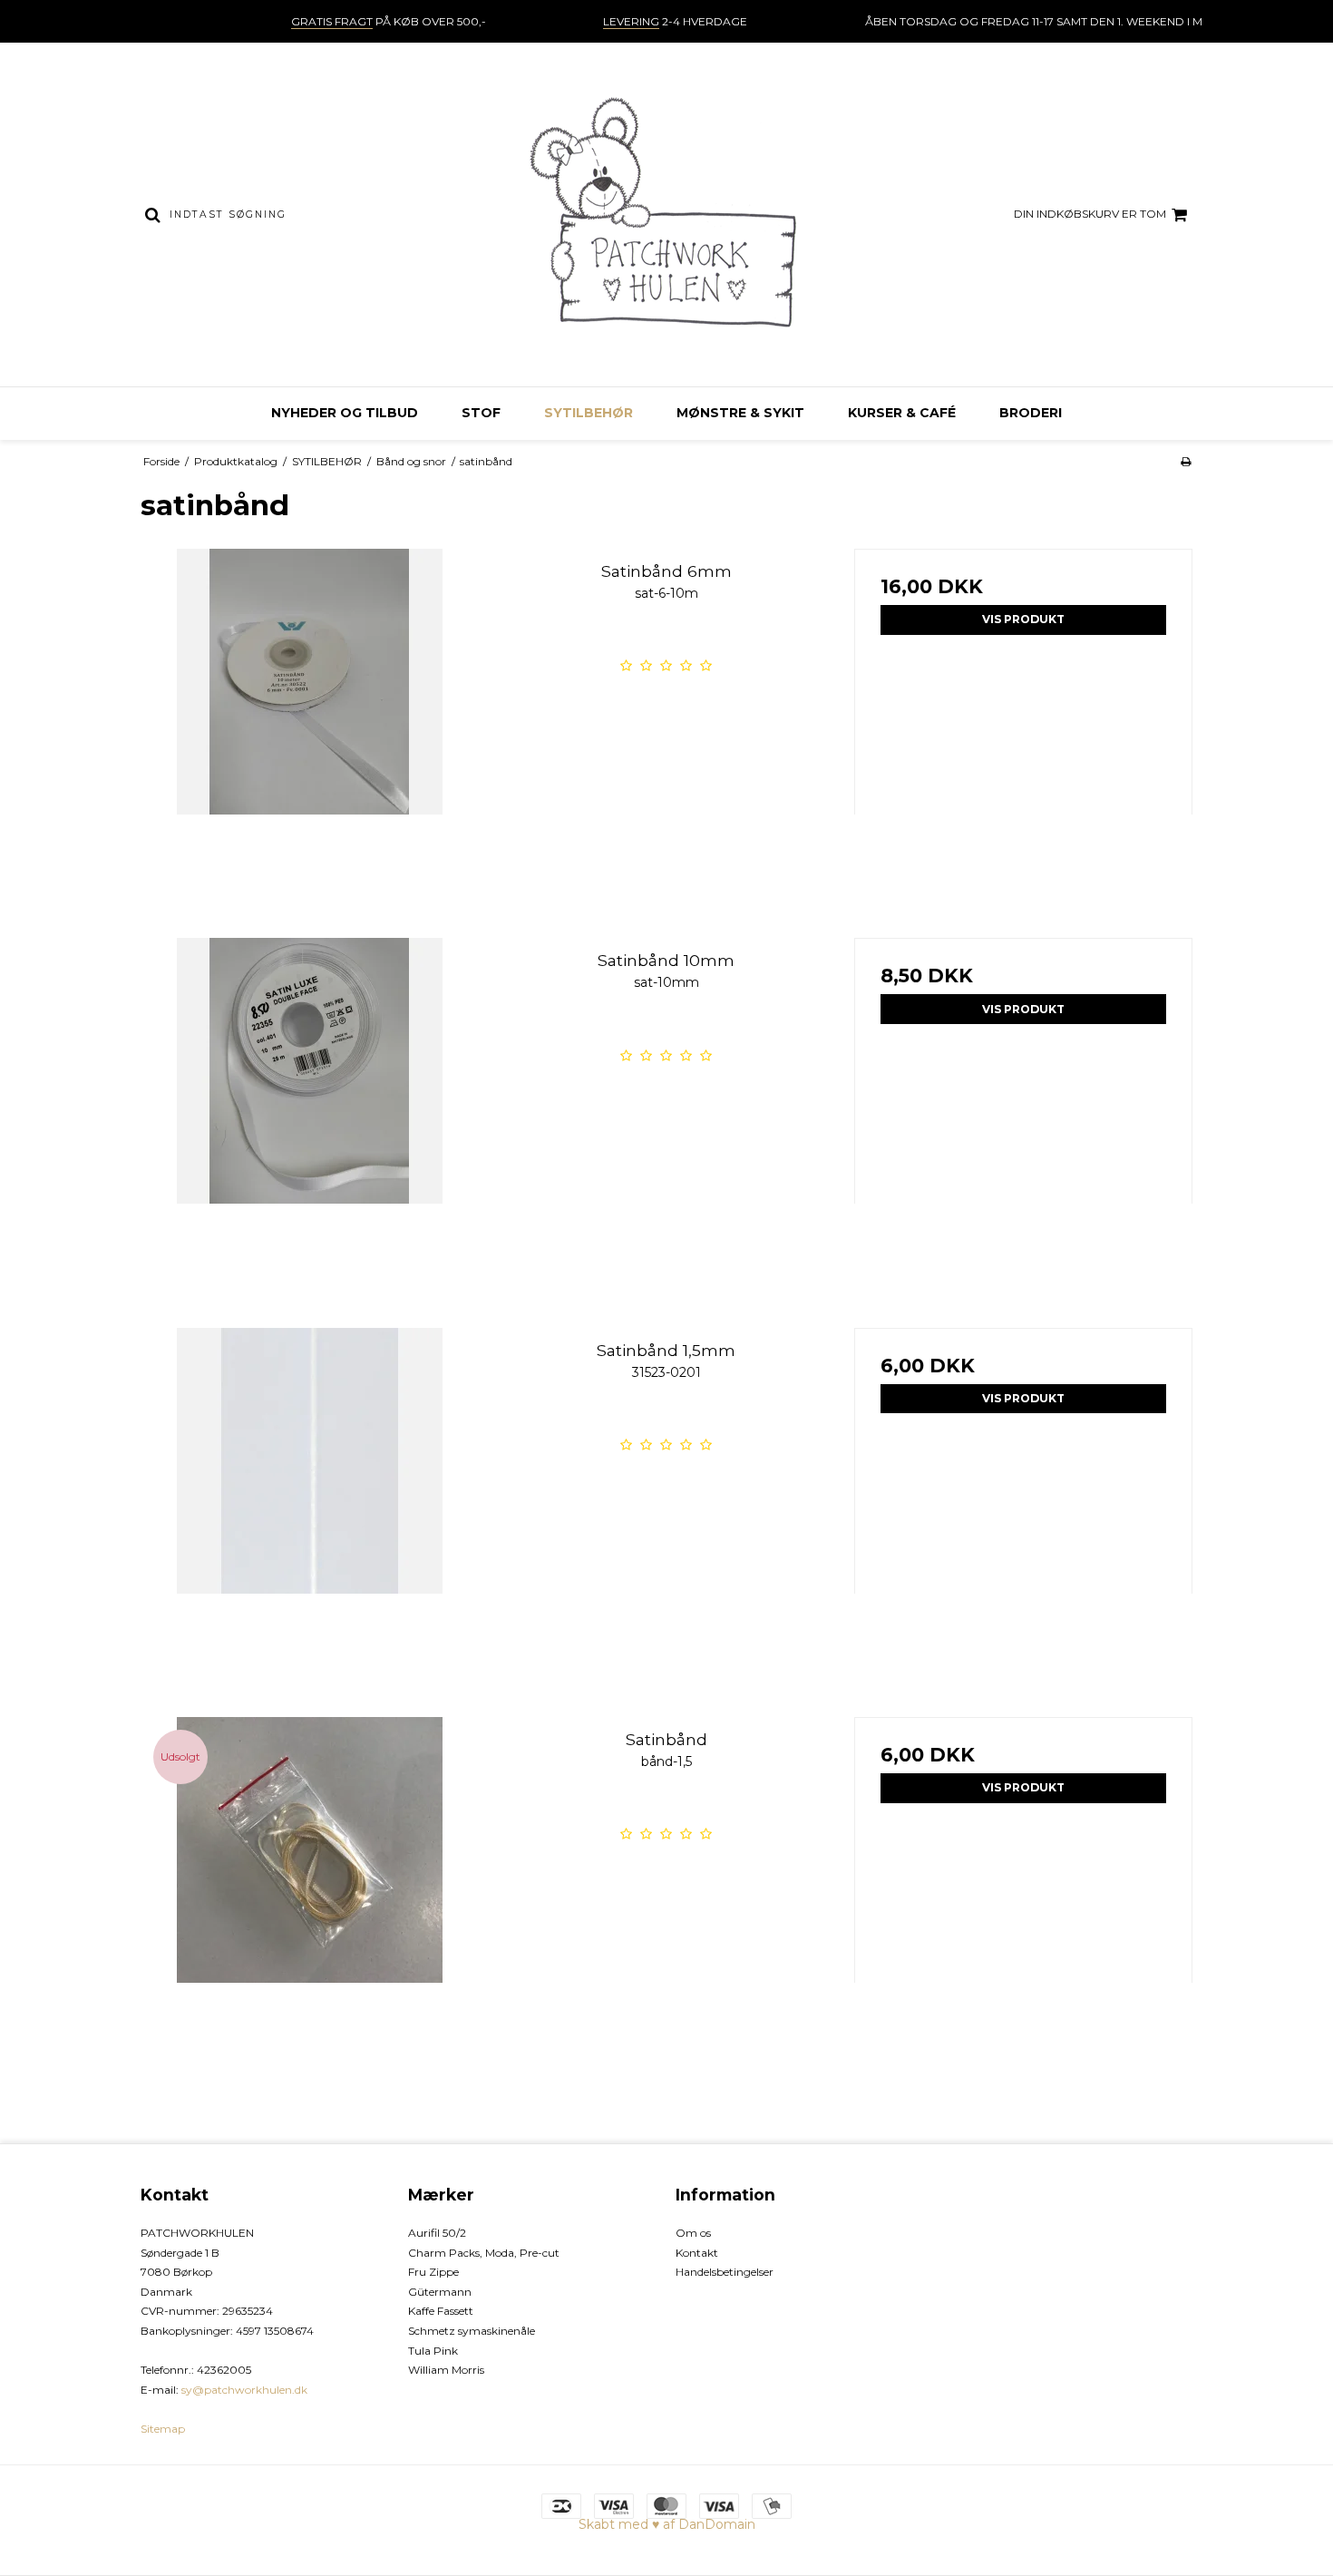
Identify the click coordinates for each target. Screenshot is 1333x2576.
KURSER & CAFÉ (902, 413)
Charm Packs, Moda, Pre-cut (484, 2253)
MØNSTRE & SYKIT (740, 413)
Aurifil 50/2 (437, 2233)
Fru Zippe (433, 2272)
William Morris (446, 2370)
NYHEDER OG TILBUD (345, 413)
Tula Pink (433, 2351)
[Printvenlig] (1186, 461)
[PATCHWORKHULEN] (666, 215)
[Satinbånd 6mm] (310, 718)
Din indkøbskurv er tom (1090, 214)
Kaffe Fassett (441, 2311)
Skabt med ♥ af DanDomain (667, 2524)
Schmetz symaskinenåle (472, 2331)
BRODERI (1031, 413)
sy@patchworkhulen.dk (244, 2390)
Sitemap (163, 2429)
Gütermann (440, 2292)
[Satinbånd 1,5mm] (310, 1497)
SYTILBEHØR (589, 413)
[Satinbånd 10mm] (310, 1107)
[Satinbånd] (310, 1886)
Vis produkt (1023, 619)
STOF (481, 413)
